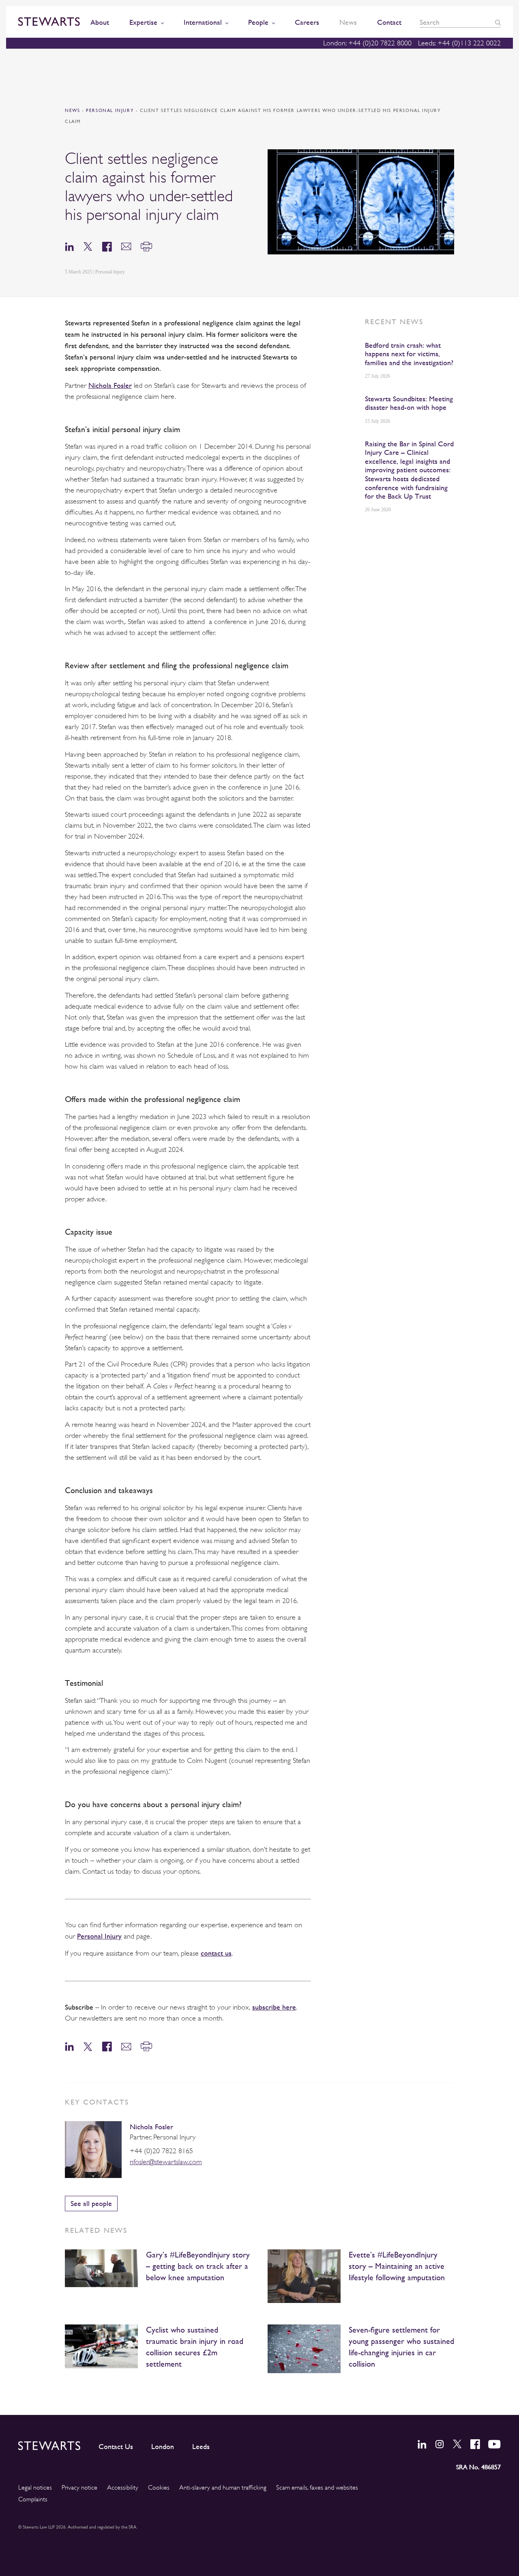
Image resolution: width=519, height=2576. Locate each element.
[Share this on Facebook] (107, 246)
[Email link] (126, 246)
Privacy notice (79, 2488)
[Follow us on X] (457, 2444)
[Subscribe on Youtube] (494, 2444)
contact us (216, 1953)
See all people (91, 2203)
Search (498, 23)
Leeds (201, 2447)
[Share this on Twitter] (88, 246)
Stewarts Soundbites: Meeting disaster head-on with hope (409, 403)
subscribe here (274, 2007)
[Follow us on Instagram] (440, 2444)
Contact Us (116, 2447)
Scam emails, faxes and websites (317, 2488)
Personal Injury (111, 111)
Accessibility (123, 2488)
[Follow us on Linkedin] (422, 2444)
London (163, 2447)
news (72, 111)
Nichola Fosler (151, 2127)
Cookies (159, 2488)
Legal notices (35, 2488)
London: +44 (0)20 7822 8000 (367, 43)
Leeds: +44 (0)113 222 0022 (459, 43)
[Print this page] (146, 246)
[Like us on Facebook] (475, 2444)
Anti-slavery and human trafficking (223, 2488)
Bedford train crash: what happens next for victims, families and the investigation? (409, 354)
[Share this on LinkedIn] (69, 246)
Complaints (33, 2499)
